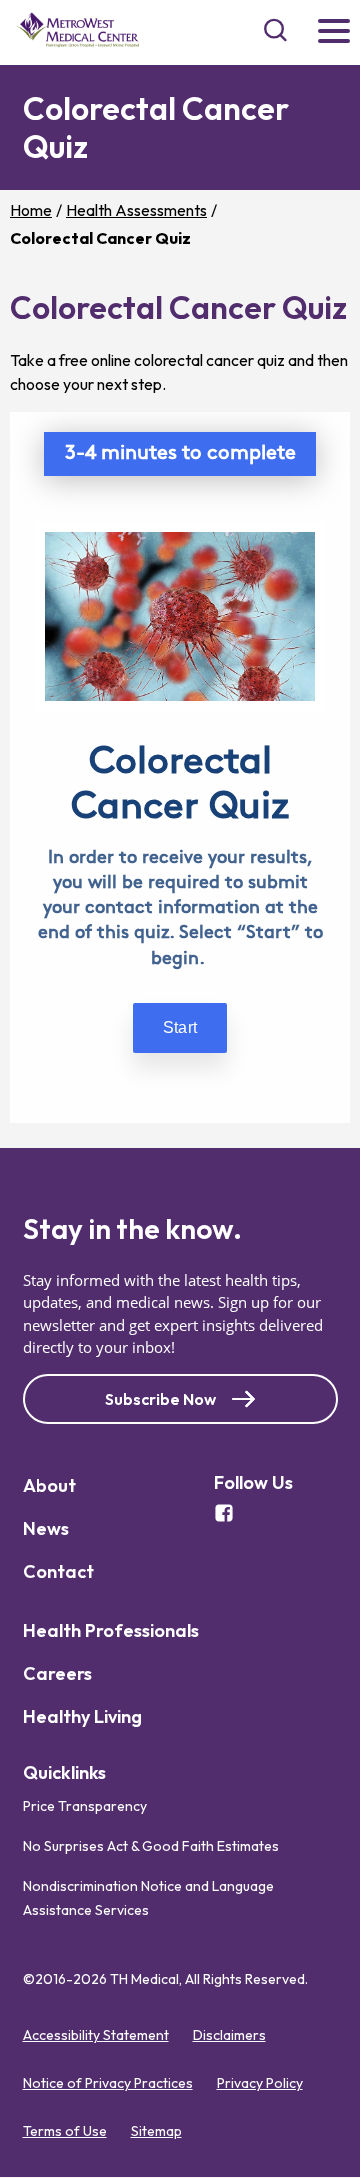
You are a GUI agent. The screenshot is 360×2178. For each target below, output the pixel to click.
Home (31, 210)
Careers (57, 1673)
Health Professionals (111, 1630)
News (46, 1528)
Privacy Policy (260, 2084)
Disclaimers (229, 2036)
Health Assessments (136, 210)
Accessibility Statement (96, 2036)
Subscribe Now (160, 1399)
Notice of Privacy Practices (108, 2084)
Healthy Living (82, 1716)
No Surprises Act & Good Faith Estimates (151, 1847)
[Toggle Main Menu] (334, 32)
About (49, 1485)
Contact (58, 1571)
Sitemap (156, 2132)
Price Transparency (85, 1807)
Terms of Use (65, 2132)
